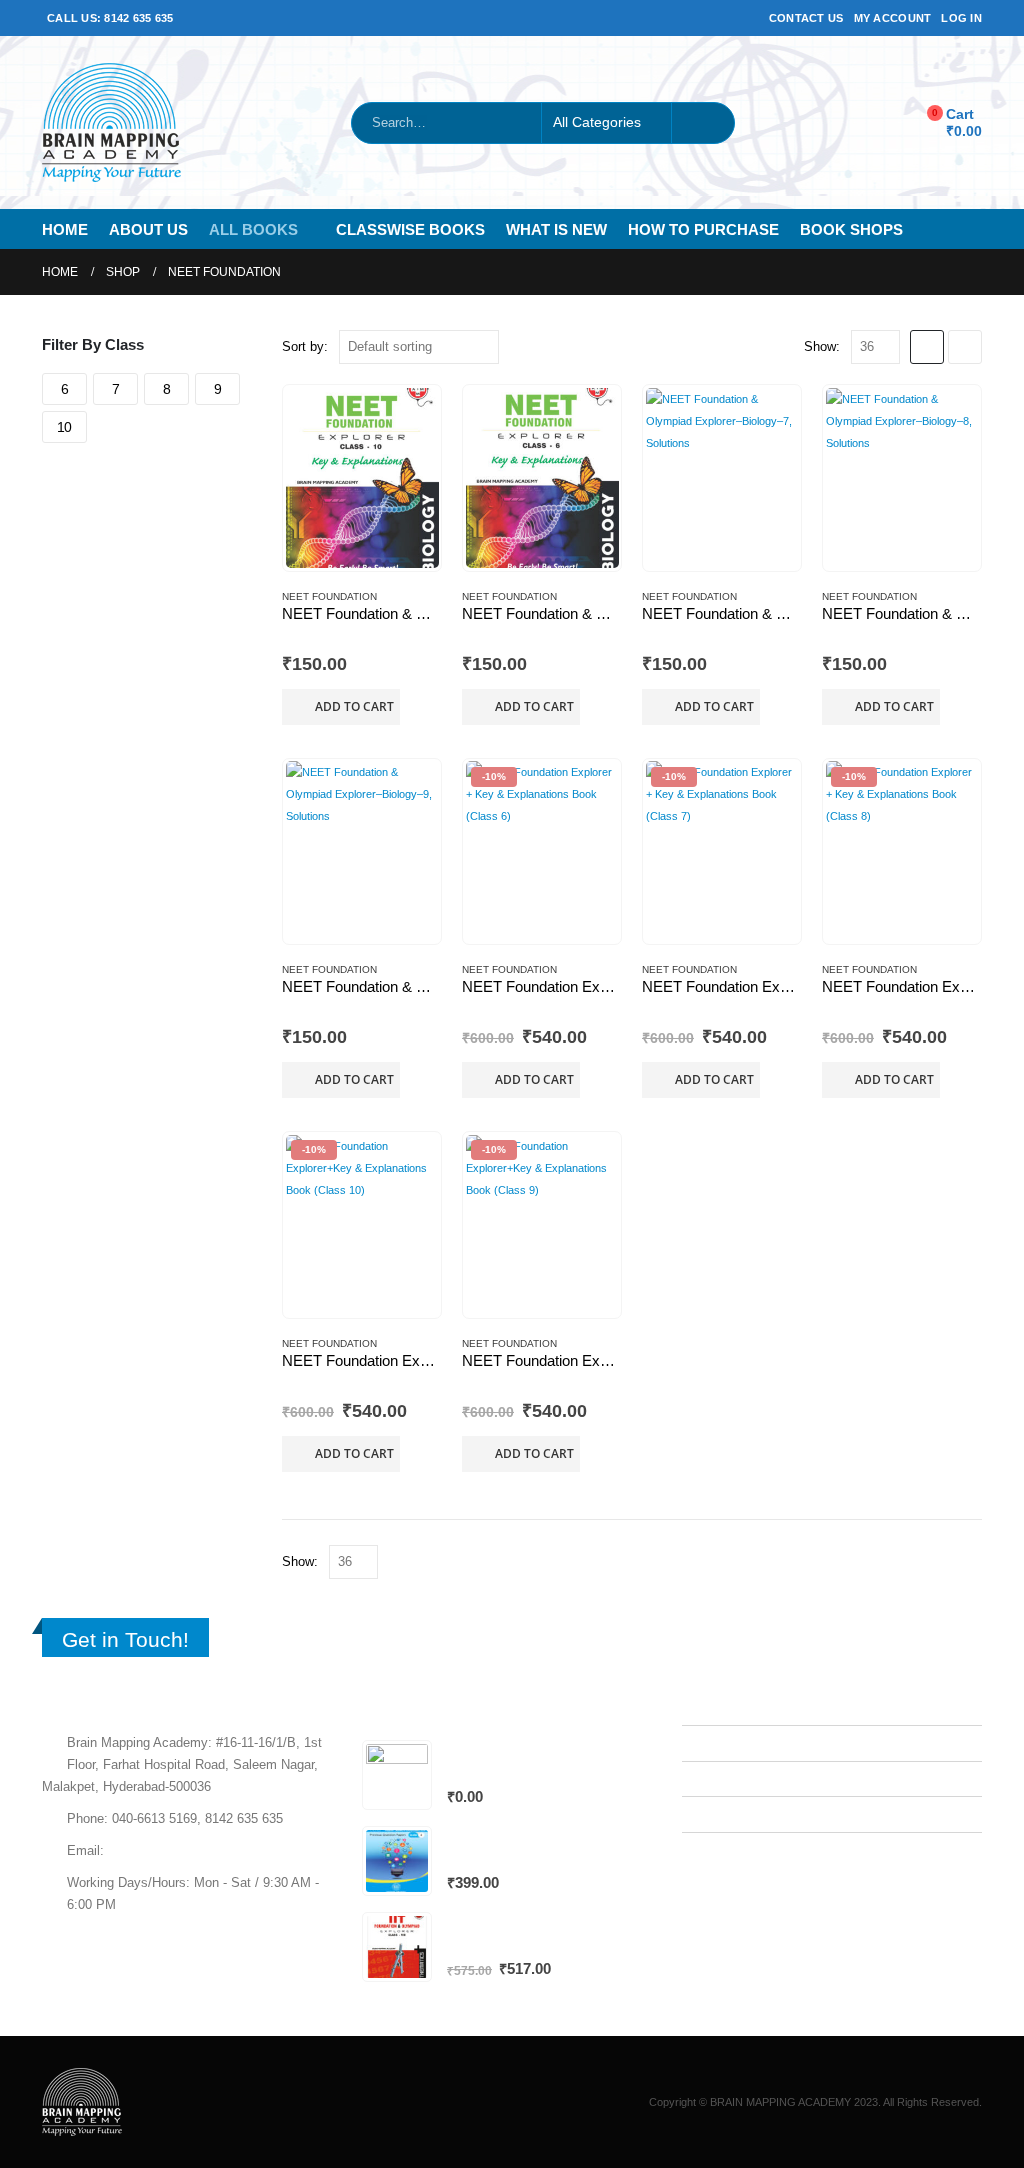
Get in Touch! (125, 1639)
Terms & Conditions (754, 1707)
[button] (927, 347)
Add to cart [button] (354, 706)
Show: (822, 346)
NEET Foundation (329, 596)
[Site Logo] (111, 122)
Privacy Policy (739, 1743)
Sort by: (305, 346)
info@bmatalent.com (168, 1851)
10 (64, 427)
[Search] (703, 123)
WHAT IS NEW (556, 229)
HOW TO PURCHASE (703, 229)
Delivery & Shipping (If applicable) (795, 1814)
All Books (253, 229)
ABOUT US (148, 229)
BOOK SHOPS (851, 229)
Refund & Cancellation (761, 1779)
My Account (893, 18)
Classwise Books (410, 229)
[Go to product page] (362, 478)
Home (65, 229)
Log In (961, 18)
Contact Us (806, 18)
